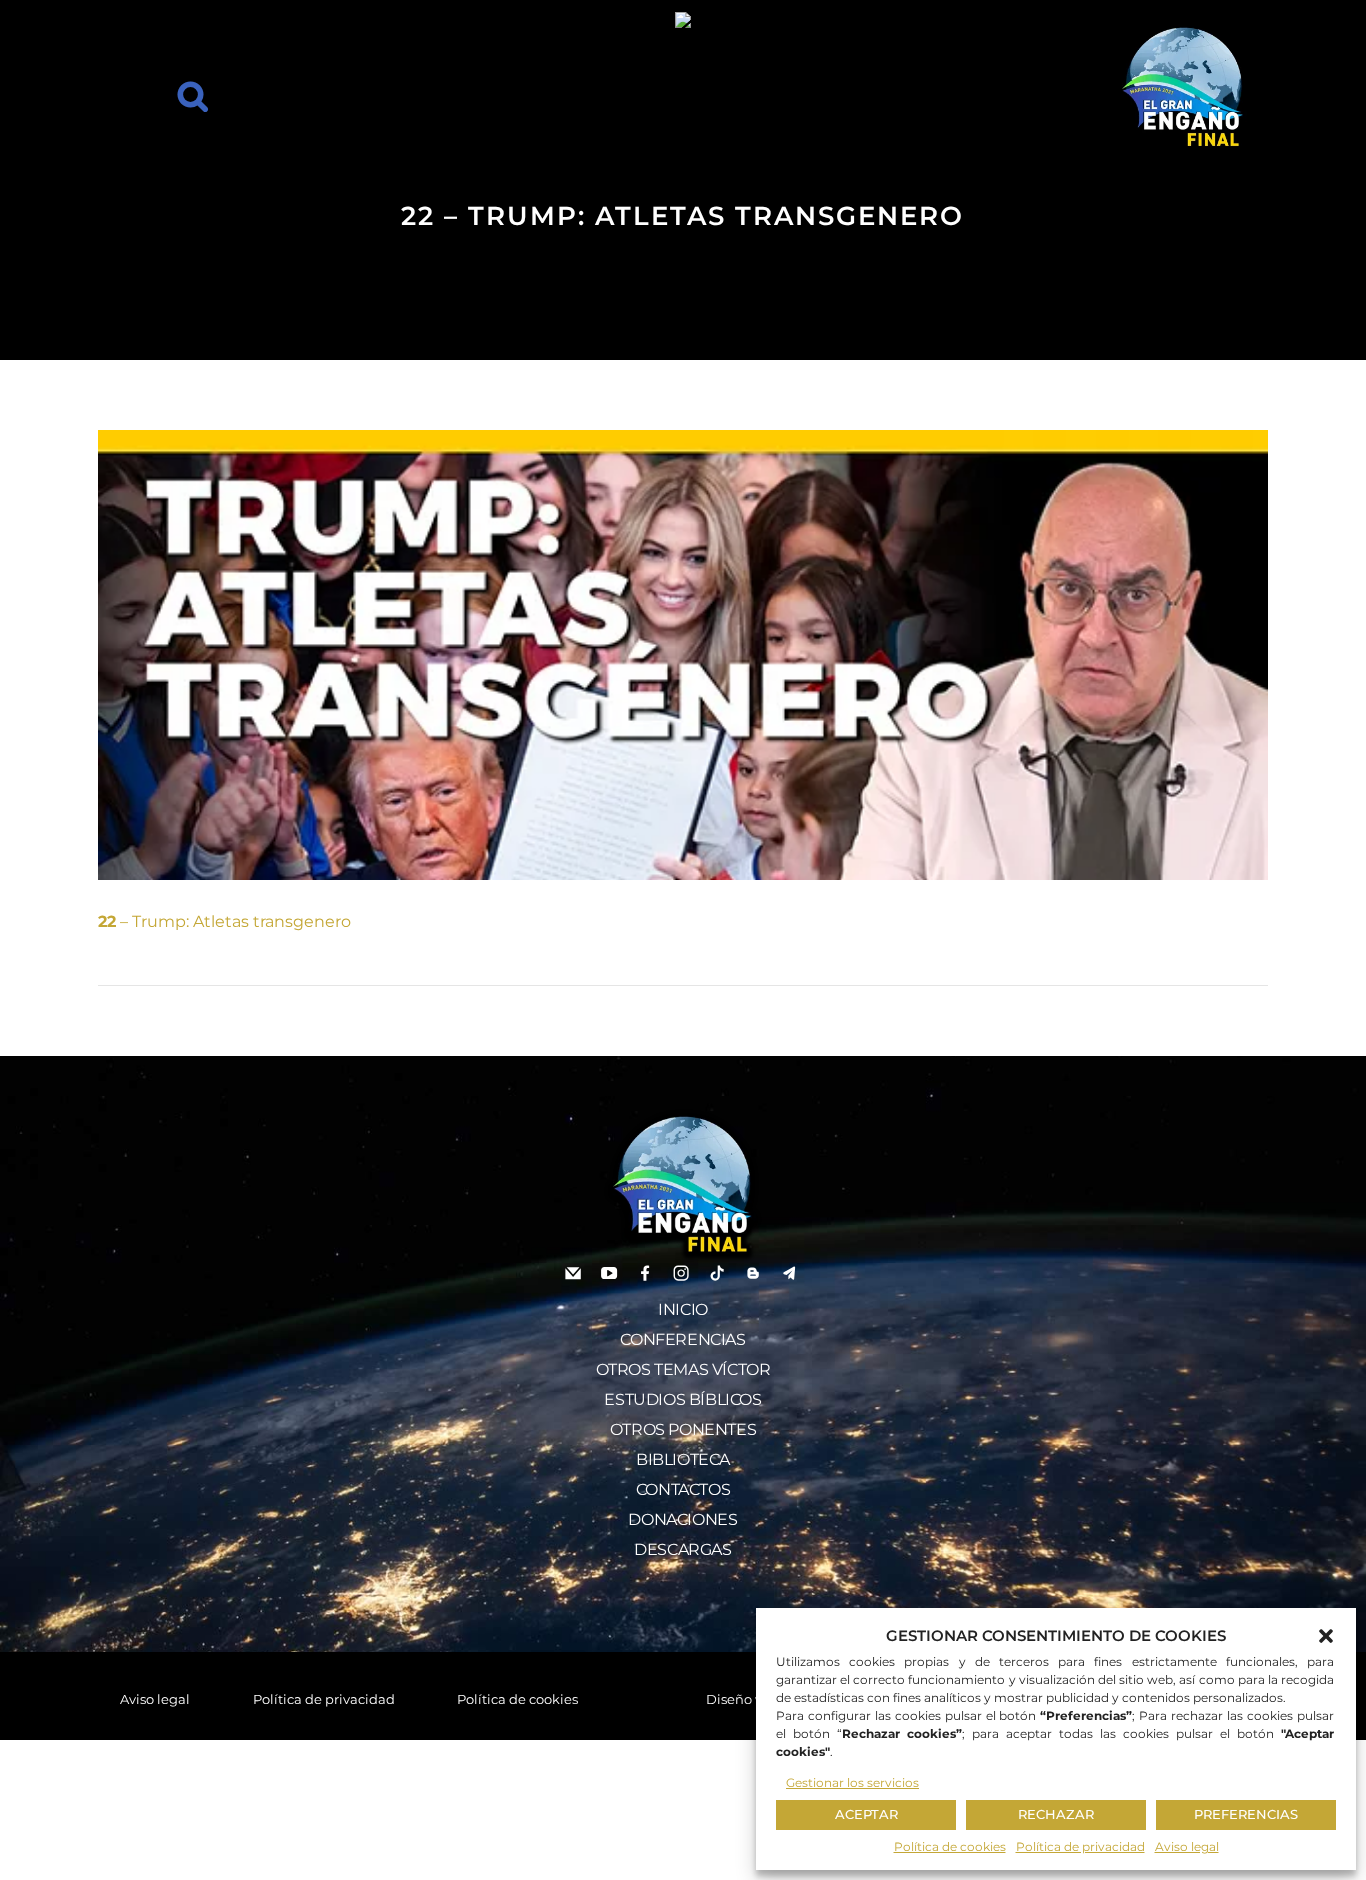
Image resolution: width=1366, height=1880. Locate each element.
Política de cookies (950, 1846)
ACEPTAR (866, 1814)
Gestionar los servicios (852, 1782)
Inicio (683, 1309)
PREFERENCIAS (1246, 1814)
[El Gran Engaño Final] (1183, 88)
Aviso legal (1187, 1846)
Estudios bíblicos (682, 1399)
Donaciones (682, 1519)
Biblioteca (683, 1459)
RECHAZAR (1056, 1814)
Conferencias (682, 1339)
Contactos (683, 1489)
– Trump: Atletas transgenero (224, 921)
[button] (1326, 1636)
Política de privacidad (1080, 1846)
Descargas (682, 1549)
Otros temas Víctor (683, 1369)
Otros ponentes (683, 1429)
